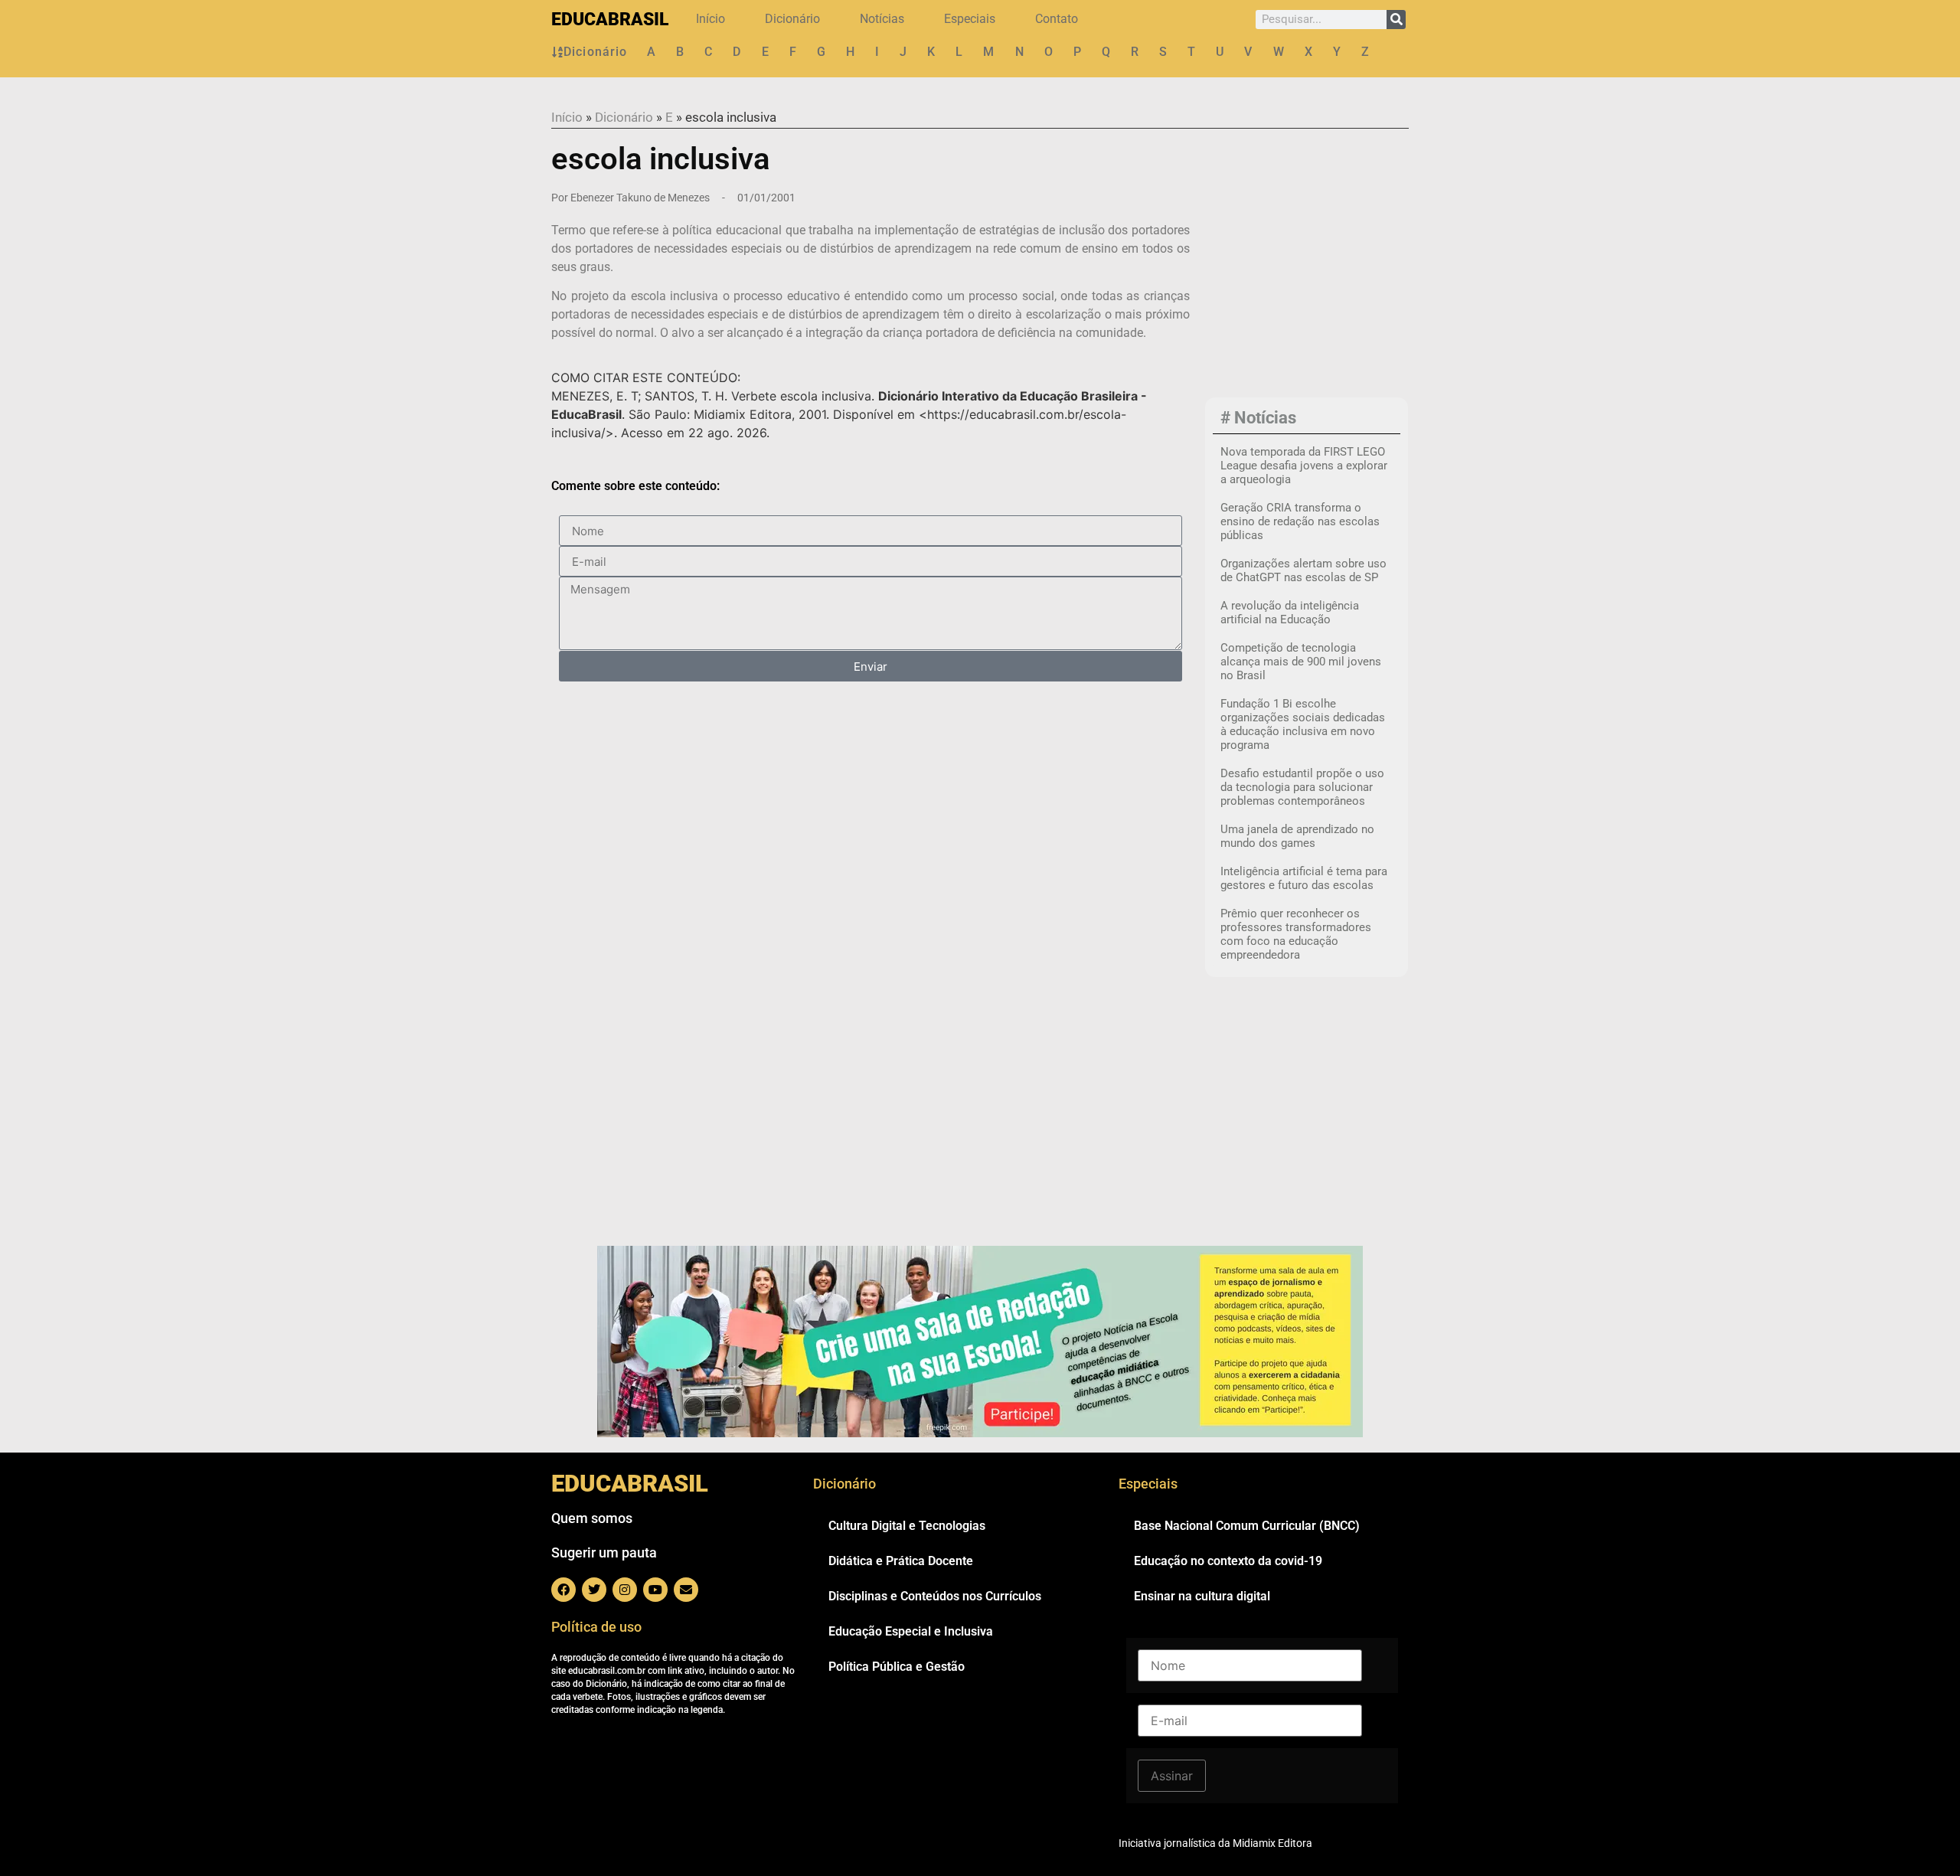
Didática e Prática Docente (901, 1561)
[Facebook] (563, 1590)
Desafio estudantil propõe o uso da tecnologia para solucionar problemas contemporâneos (1302, 787)
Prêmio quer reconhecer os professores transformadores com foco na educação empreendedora (1296, 934)
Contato (1057, 19)
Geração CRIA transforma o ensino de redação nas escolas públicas (1300, 521)
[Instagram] (625, 1590)
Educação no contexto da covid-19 (1228, 1561)
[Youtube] (655, 1590)
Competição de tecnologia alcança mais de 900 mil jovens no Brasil (1301, 662)
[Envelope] (686, 1590)
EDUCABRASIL (610, 20)
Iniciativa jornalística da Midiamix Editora (1215, 1843)
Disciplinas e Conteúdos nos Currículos (935, 1596)
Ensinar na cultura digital (1202, 1596)
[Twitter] (594, 1590)
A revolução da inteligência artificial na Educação (1290, 613)
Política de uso (596, 1627)
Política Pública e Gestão (897, 1667)
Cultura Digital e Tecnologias (907, 1526)
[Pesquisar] (1396, 20)
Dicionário (792, 19)
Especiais (970, 19)
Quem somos (592, 1518)
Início (710, 19)
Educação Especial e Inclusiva (911, 1631)
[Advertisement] (1307, 291)
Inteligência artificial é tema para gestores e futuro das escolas (1304, 878)
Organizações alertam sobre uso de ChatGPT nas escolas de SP (1303, 570)
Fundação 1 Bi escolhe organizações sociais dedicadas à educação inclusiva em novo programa (1303, 724)
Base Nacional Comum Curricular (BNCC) (1247, 1526)
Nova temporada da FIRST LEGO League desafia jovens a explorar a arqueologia (1304, 466)
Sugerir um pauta (604, 1552)
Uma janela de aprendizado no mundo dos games (1297, 836)
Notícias (882, 19)
